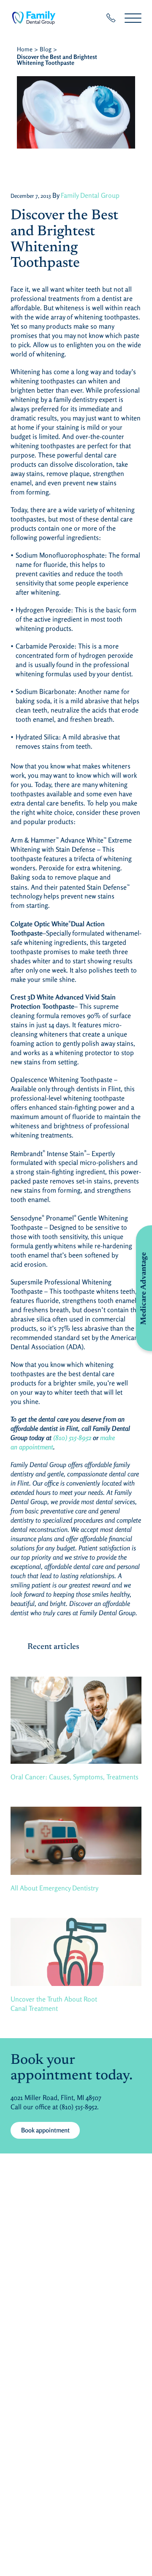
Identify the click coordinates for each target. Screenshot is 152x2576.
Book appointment (45, 2130)
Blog (46, 49)
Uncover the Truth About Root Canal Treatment (54, 2004)
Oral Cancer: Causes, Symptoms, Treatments (75, 1777)
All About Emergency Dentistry (54, 1888)
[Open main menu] (133, 18)
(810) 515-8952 (72, 1438)
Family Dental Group (90, 195)
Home (25, 49)
